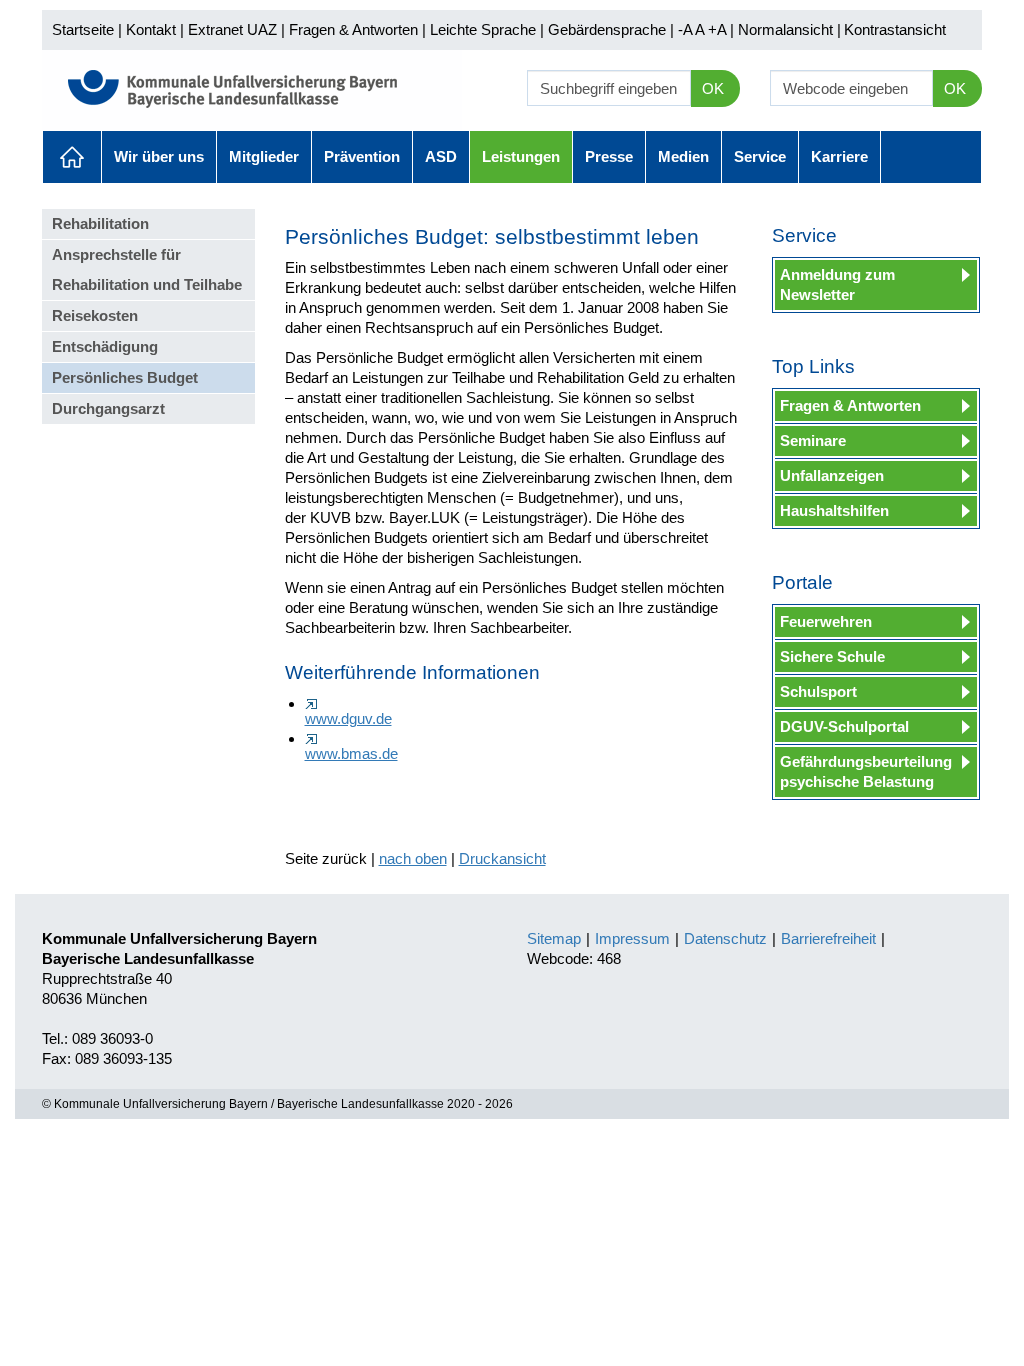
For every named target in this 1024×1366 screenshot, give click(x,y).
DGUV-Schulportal (844, 726)
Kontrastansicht (895, 29)
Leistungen (521, 156)
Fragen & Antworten (353, 29)
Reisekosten (95, 315)
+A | (719, 29)
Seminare (813, 440)
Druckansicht (502, 858)
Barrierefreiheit (828, 938)
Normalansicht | (789, 29)
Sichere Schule (832, 656)
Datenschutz (725, 938)
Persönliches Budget (125, 377)
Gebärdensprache (607, 29)
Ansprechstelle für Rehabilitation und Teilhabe (147, 269)
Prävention (362, 156)
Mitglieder (264, 156)
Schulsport (818, 691)
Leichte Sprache (483, 29)
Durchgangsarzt (108, 408)
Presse (609, 156)
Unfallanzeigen (832, 475)
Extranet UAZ (232, 29)
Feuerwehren (826, 621)
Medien (683, 156)
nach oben (413, 858)
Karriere (839, 156)
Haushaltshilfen (834, 510)
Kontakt (151, 29)
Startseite (83, 29)
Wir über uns (159, 156)
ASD (441, 156)
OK (713, 88)
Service (760, 156)
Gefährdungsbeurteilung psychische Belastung (866, 771)
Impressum (632, 938)
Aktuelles (72, 157)
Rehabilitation (100, 223)
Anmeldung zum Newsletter (837, 284)
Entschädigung (105, 346)
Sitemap (554, 938)
